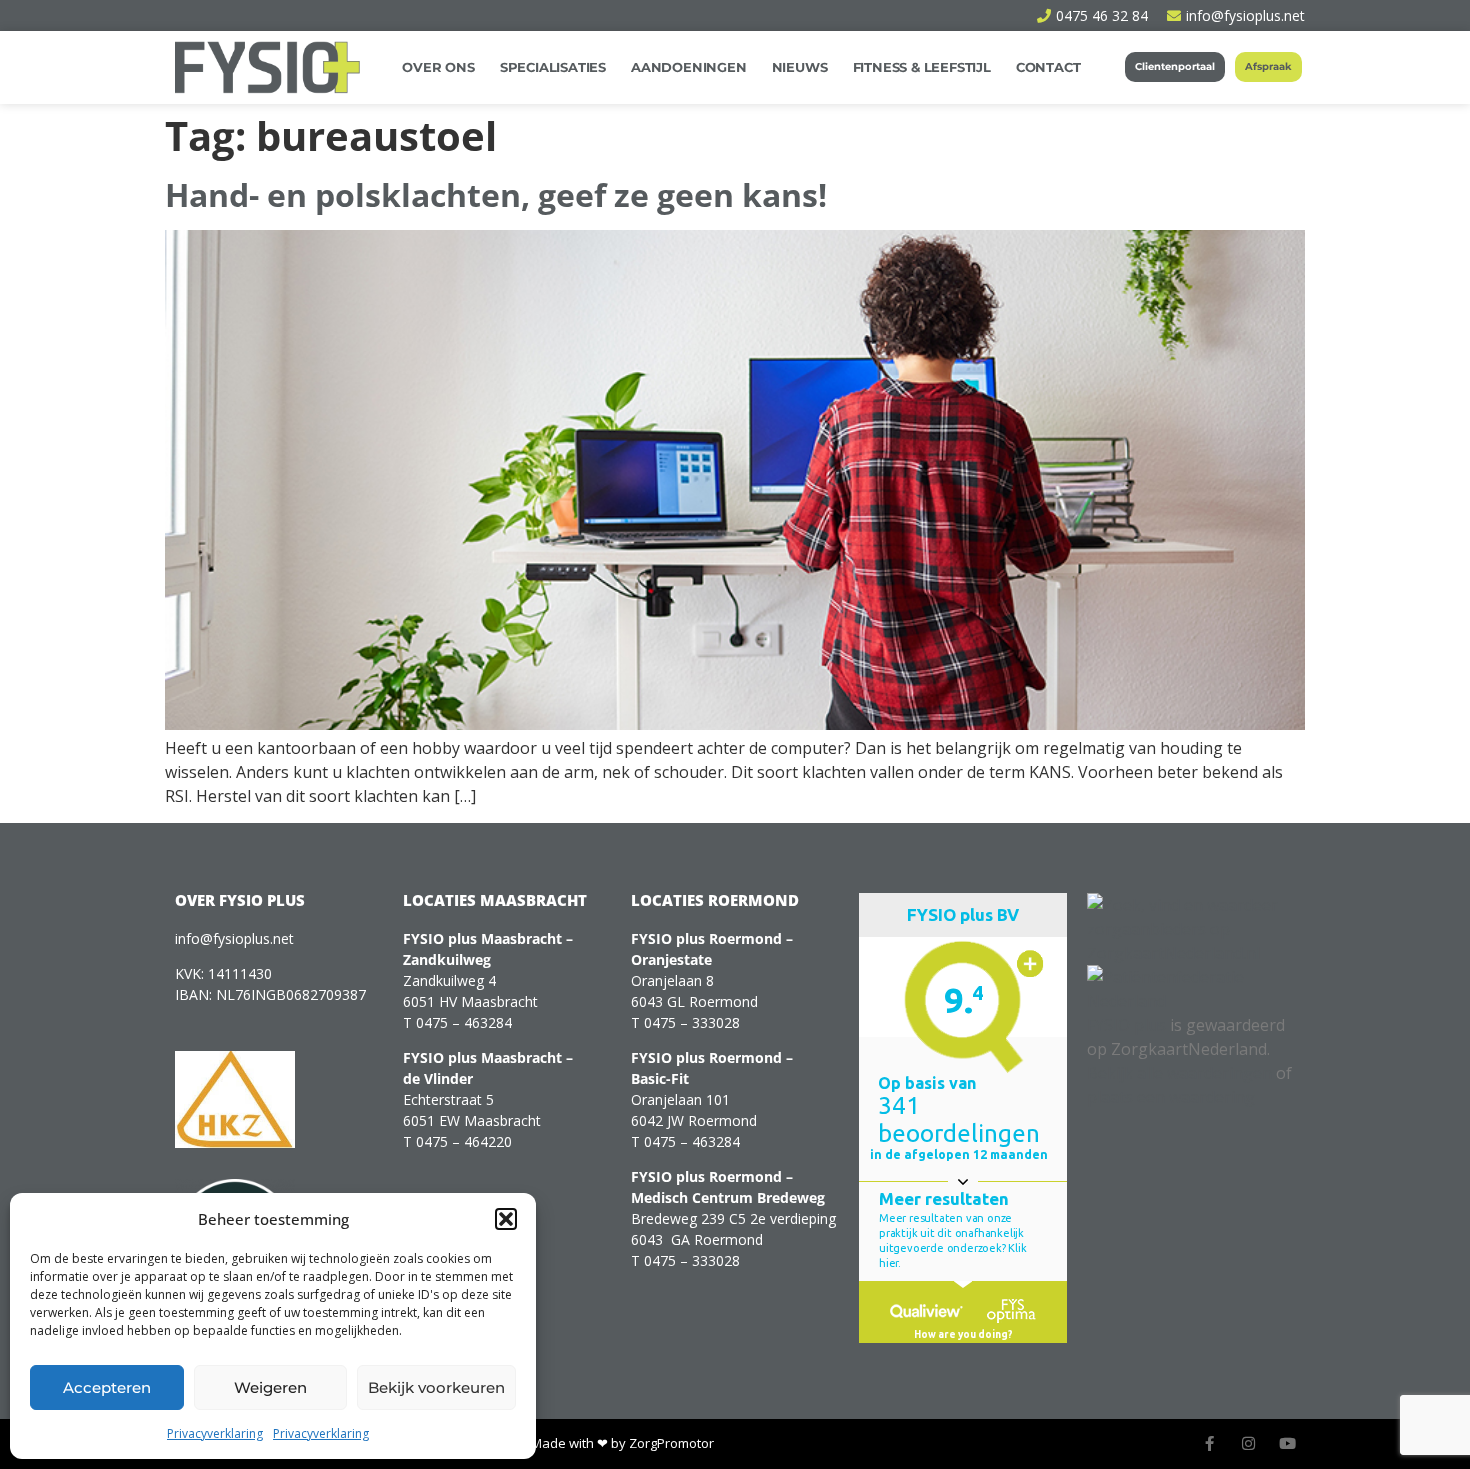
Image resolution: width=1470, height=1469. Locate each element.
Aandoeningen (689, 67)
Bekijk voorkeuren (436, 1387)
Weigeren (270, 1387)
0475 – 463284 (464, 1022)
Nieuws (800, 67)
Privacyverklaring (215, 1433)
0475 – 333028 (692, 1022)
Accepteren (107, 1387)
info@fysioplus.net (234, 938)
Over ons (438, 67)
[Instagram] (1248, 1443)
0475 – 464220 (464, 1141)
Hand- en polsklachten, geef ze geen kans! (496, 194)
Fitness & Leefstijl (922, 67)
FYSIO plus (1126, 1025)
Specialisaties (553, 67)
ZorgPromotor (671, 1443)
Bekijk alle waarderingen (1179, 1073)
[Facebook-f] (1209, 1443)
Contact (1048, 67)
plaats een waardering (1171, 1097)
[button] (506, 1219)
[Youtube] (1287, 1443)
